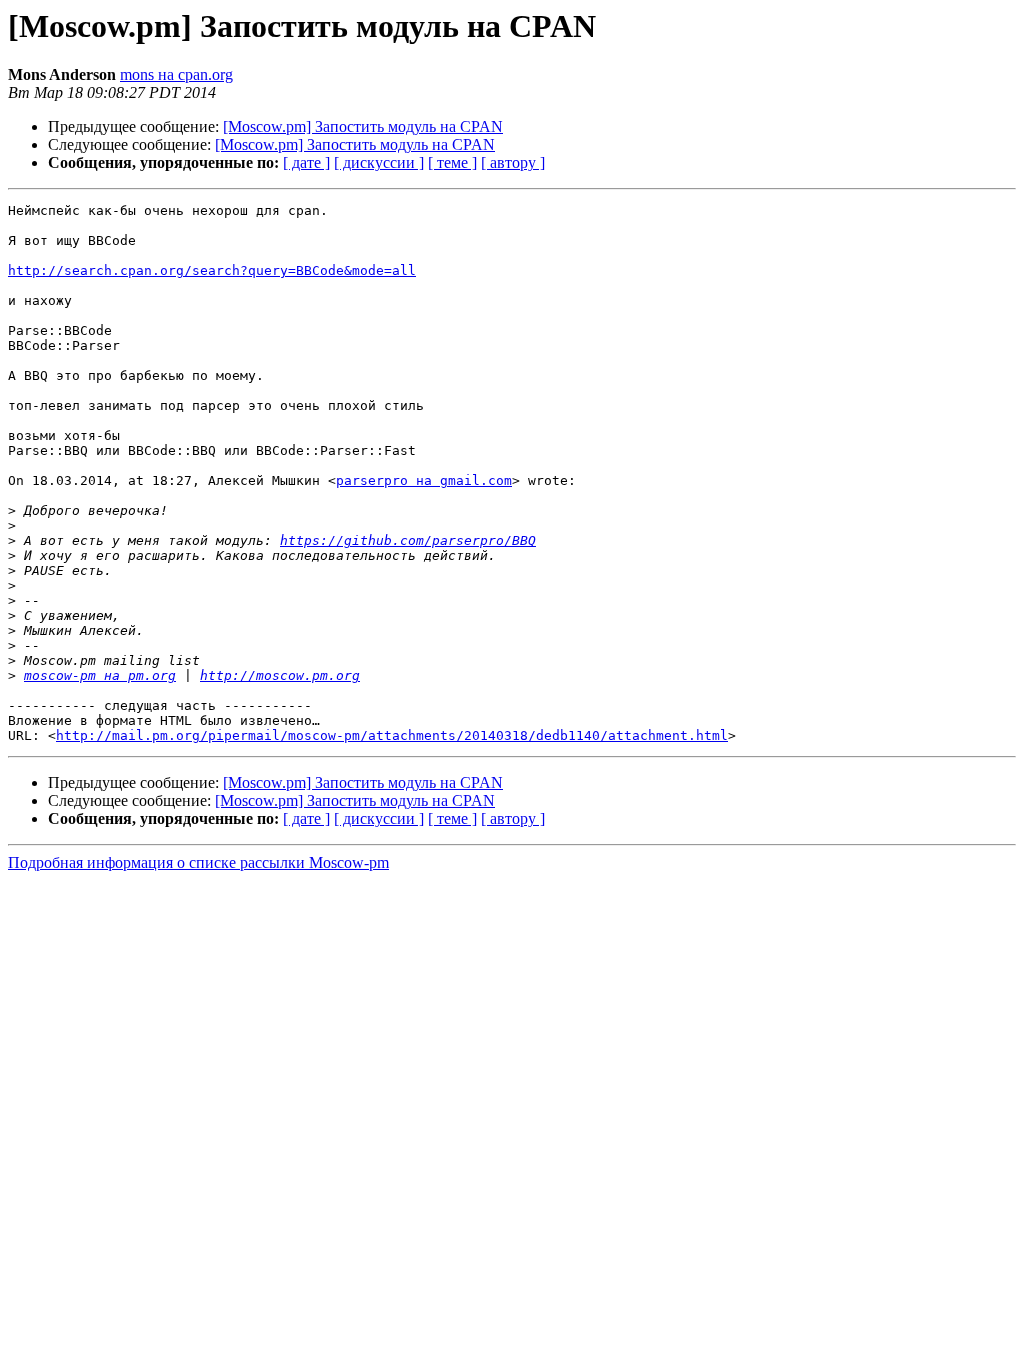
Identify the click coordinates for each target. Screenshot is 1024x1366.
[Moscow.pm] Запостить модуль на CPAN (363, 126)
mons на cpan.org (176, 74)
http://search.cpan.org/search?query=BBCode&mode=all (212, 270)
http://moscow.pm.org (280, 675)
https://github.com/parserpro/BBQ (408, 540)
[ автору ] (513, 162)
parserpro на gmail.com (424, 480)
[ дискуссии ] (379, 162)
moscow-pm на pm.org (100, 675)
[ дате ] (306, 162)
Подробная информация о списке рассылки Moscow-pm (198, 862)
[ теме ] (452, 162)
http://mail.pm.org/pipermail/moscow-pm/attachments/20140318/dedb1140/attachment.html (392, 735)
